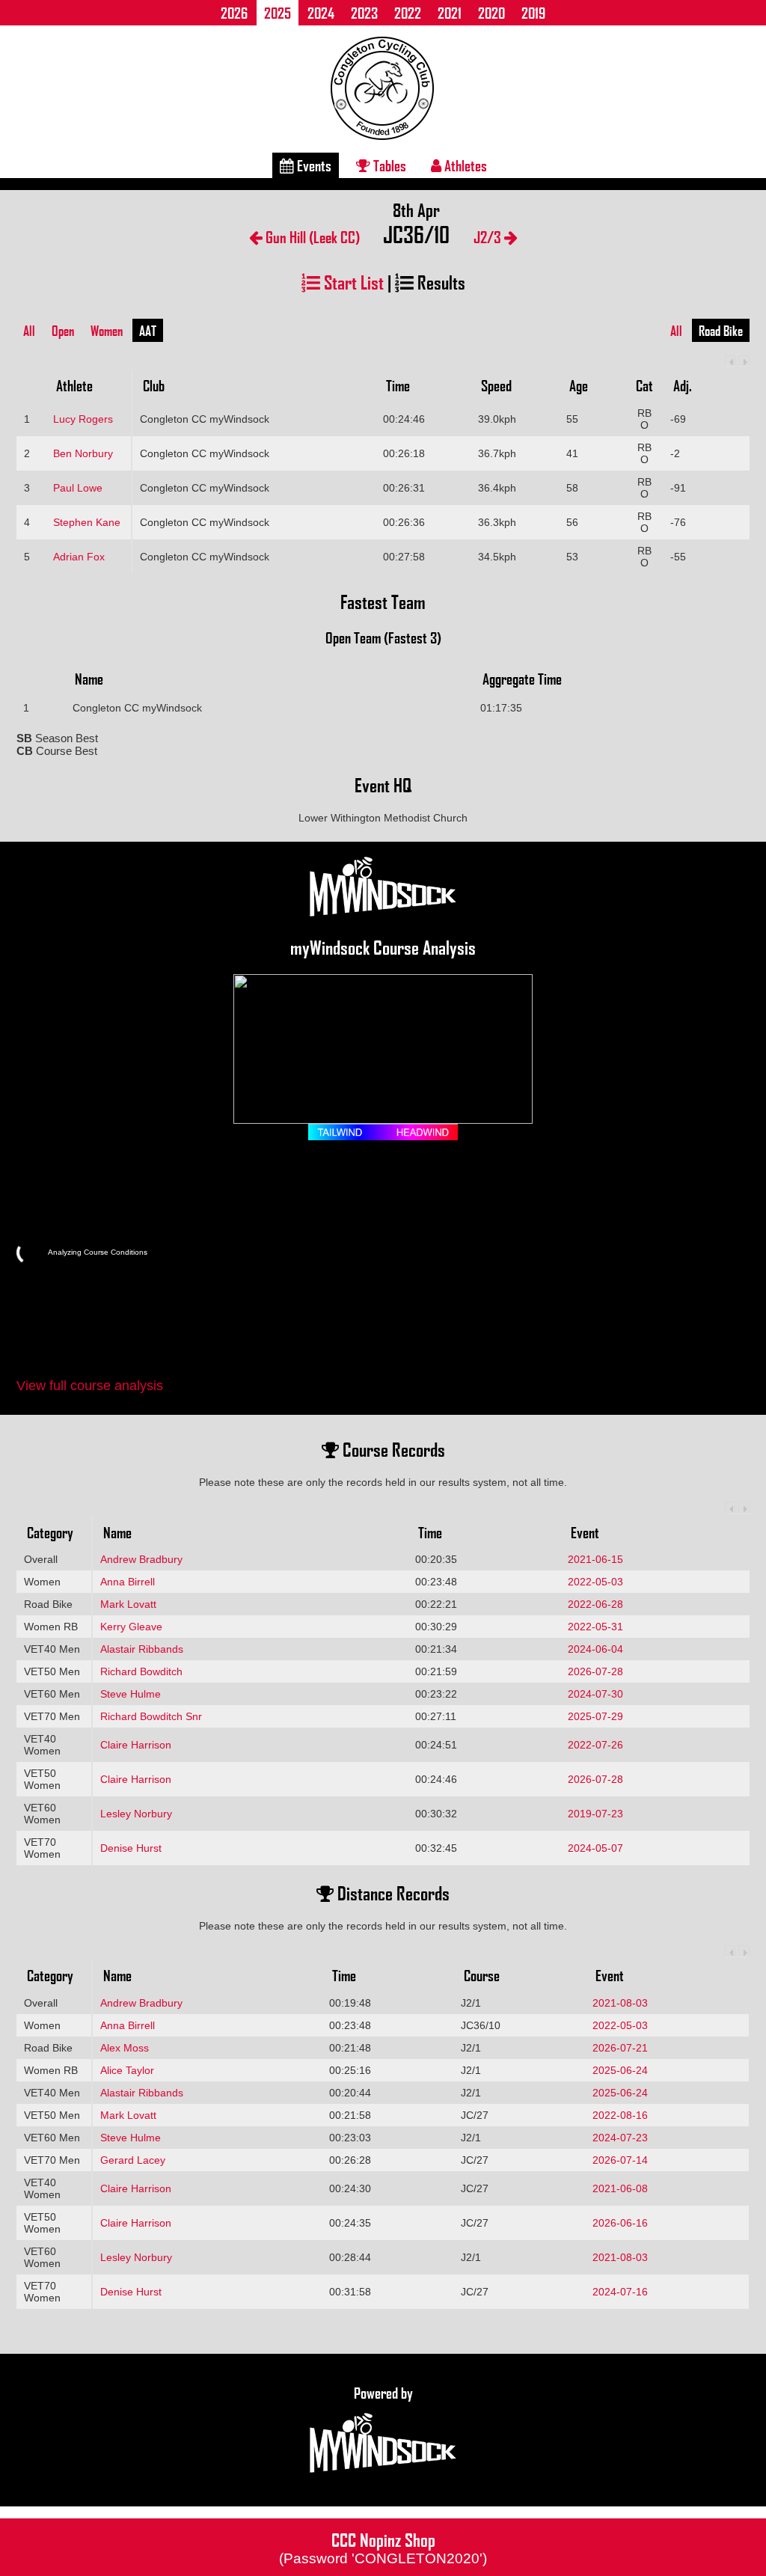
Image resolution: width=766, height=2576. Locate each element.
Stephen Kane (87, 522)
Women (107, 331)
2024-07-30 (595, 1694)
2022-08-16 (620, 2115)
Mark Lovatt (128, 1604)
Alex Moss (125, 2048)
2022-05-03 (595, 1582)
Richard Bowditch (141, 1671)
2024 (321, 13)
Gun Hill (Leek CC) (311, 237)
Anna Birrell (128, 1582)
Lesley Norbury (136, 1814)
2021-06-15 (595, 1559)
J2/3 (489, 237)
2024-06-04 (595, 1649)
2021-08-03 (620, 2003)
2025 (278, 13)
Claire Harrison (136, 1745)
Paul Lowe (78, 488)
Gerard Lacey (133, 2160)
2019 (533, 13)
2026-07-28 (595, 1671)
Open (63, 331)
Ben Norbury (83, 453)
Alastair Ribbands (142, 1649)
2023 (364, 13)
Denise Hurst (131, 1848)
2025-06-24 (620, 2070)
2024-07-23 (620, 2138)
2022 (408, 13)
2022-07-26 (595, 1745)
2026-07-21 (620, 2048)
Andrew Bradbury (141, 1559)
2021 (450, 13)
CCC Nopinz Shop (383, 2547)
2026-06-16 (620, 2223)
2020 (491, 13)
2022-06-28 (595, 1604)
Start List (352, 282)
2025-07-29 (595, 1716)
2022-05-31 (595, 1627)
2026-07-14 (620, 2160)
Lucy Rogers (83, 419)
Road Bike (721, 331)
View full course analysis (90, 1386)
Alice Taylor (127, 2070)
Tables (388, 165)
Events (313, 165)
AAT (148, 331)
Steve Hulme (131, 1694)
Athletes (464, 165)
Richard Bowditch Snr (151, 1716)
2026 (234, 13)
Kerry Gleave (131, 1627)
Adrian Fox (79, 557)
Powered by (383, 2393)
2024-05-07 (595, 1848)
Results (439, 282)
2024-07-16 (620, 2292)
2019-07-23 (595, 1814)
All (29, 331)
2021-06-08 (620, 2188)
